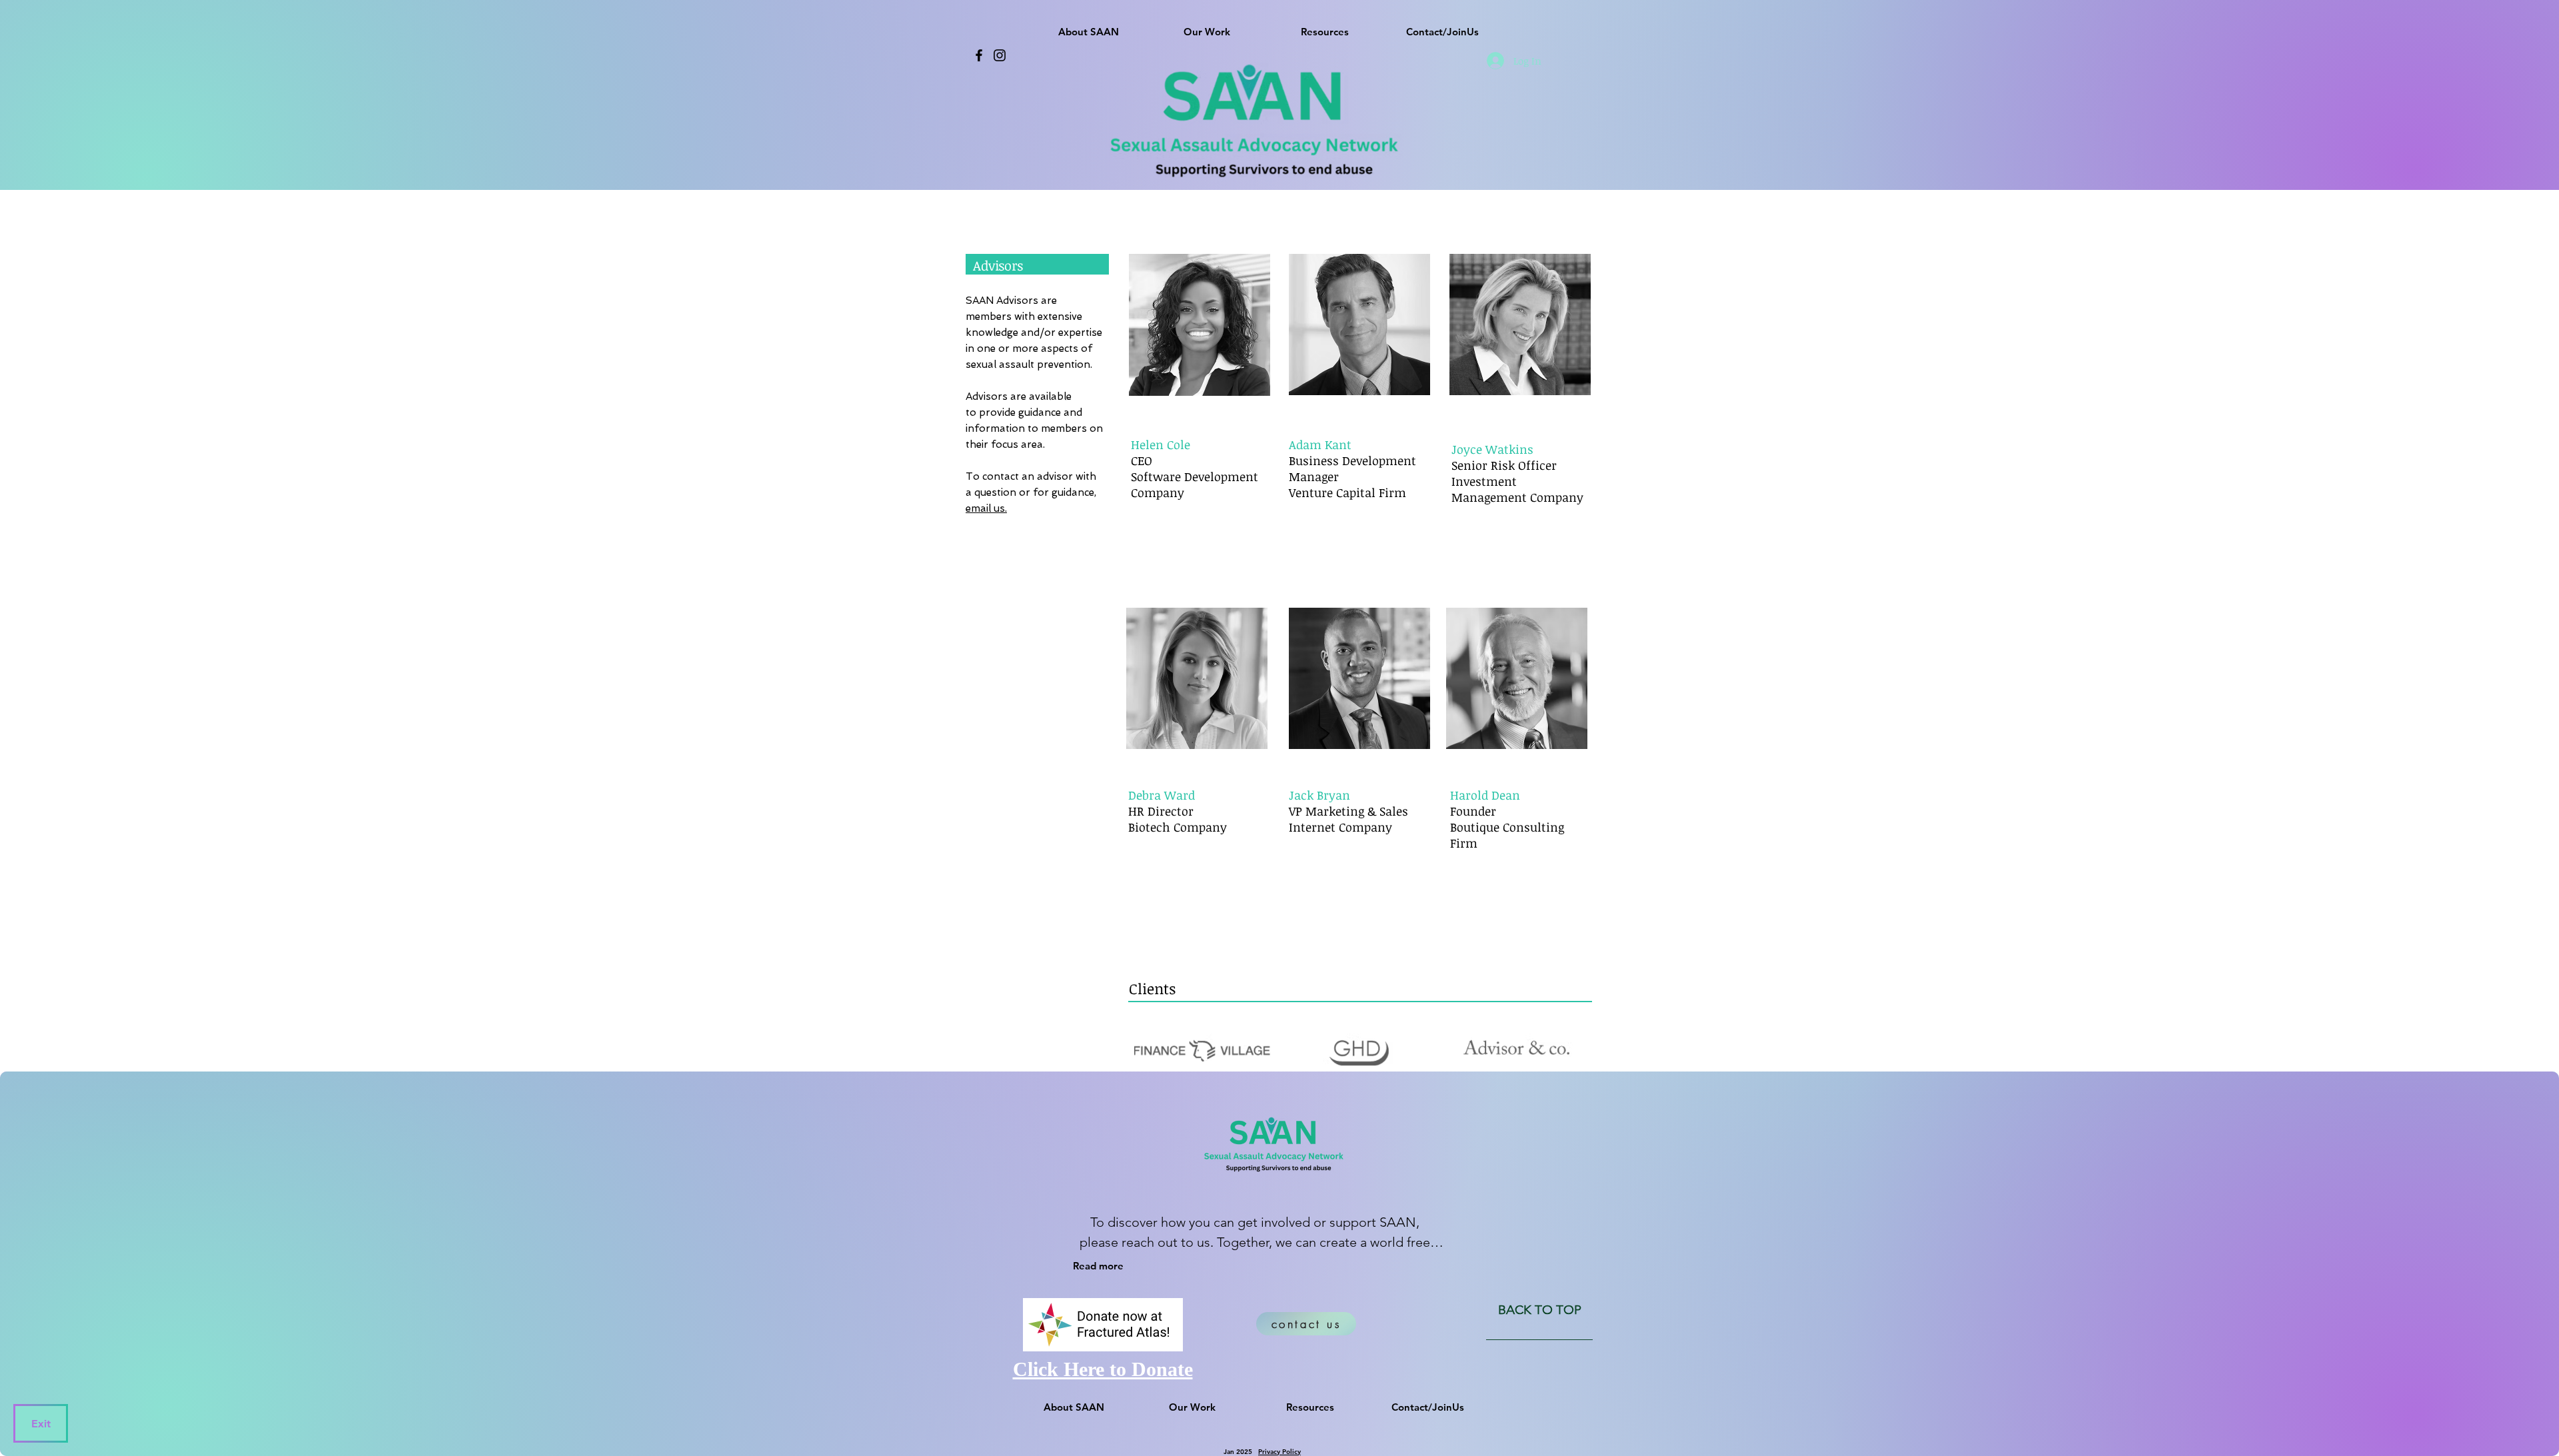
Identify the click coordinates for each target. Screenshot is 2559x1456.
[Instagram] (1000, 55)
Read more (1098, 1266)
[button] (1089, 26)
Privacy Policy (1279, 1452)
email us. (986, 508)
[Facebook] (979, 55)
